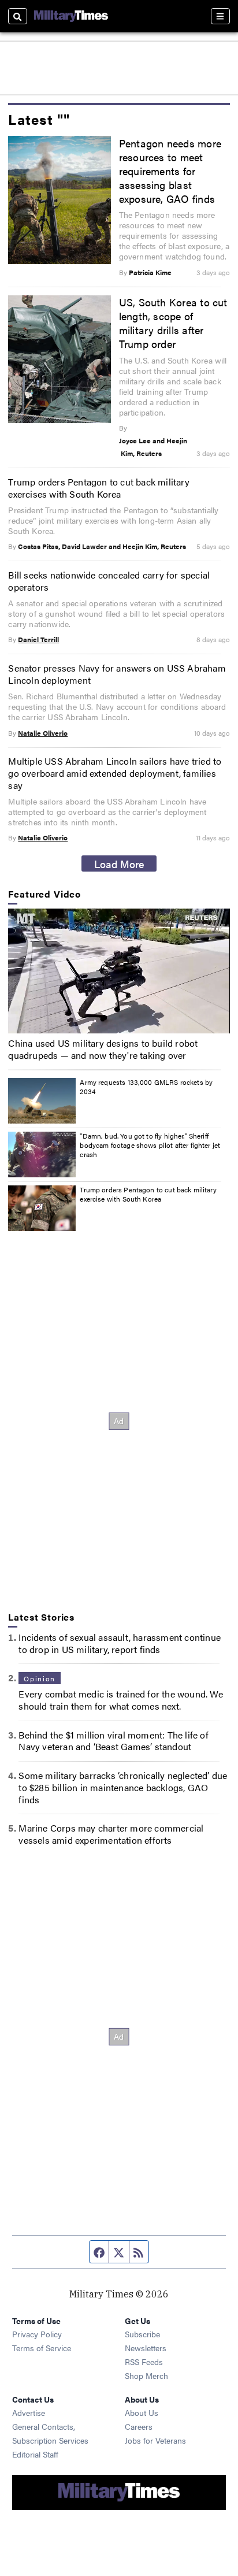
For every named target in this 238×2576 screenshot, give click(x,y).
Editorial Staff (35, 2454)
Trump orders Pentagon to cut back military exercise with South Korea (148, 1194)
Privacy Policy (37, 2334)
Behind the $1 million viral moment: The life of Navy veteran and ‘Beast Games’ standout (113, 1741)
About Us (142, 2412)
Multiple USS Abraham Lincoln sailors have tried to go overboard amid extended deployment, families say (115, 773)
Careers (139, 2426)
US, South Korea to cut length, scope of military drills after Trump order (173, 323)
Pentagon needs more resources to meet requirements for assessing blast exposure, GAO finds (170, 171)
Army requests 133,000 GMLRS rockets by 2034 (146, 1087)
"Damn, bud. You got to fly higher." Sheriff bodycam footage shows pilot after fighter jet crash (150, 1145)
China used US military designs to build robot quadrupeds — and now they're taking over (103, 1049)
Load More (119, 863)
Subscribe (142, 2334)
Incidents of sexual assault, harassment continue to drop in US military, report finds (120, 1643)
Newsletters (146, 2348)
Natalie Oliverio (43, 733)
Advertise (29, 2412)
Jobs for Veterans (155, 2440)
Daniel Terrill (38, 639)
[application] (119, 971)
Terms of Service (42, 2348)
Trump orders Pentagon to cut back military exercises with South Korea (98, 488)
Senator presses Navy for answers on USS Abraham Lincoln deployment (117, 674)
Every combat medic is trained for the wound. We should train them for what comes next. (120, 1700)
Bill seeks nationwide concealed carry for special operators (109, 581)
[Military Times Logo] (71, 16)
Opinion (39, 1678)
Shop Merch (146, 2375)
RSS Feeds (144, 2362)
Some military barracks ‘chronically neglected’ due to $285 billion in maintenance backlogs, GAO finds (123, 1787)
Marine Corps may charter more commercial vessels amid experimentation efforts (111, 1834)
